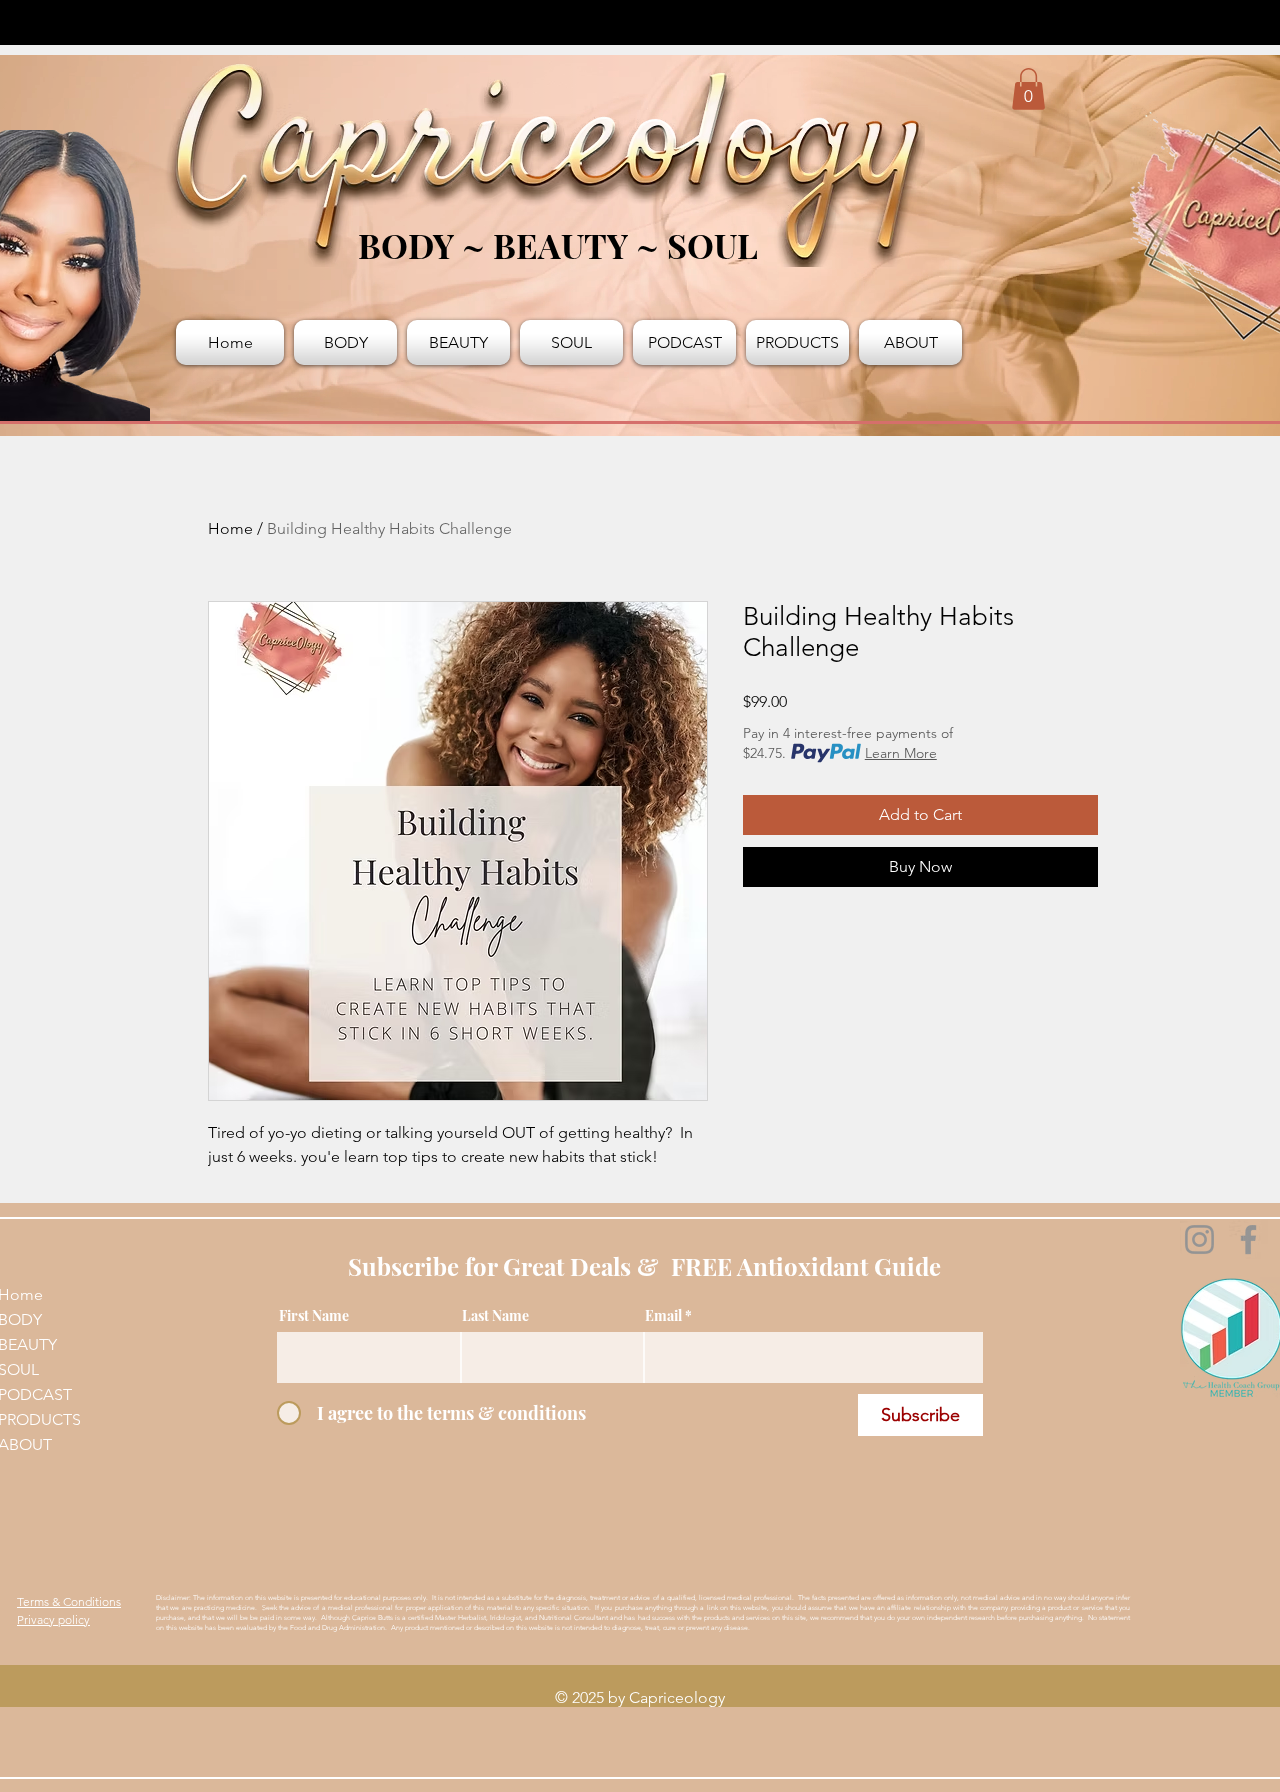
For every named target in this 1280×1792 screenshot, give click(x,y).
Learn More (901, 753)
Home (230, 528)
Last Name (495, 1316)
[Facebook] (1248, 1239)
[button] (1028, 89)
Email (663, 1316)
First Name (314, 1316)
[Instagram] (1199, 1239)
